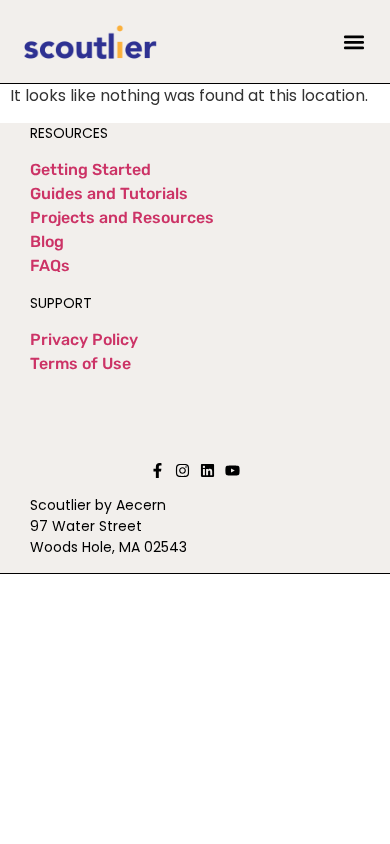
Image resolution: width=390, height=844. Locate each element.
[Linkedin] (207, 470)
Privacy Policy (84, 339)
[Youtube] (232, 470)
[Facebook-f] (157, 470)
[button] (354, 41)
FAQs (50, 265)
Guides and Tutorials (109, 193)
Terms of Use (80, 363)
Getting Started (90, 169)
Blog (47, 241)
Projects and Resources (122, 217)
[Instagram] (182, 470)
